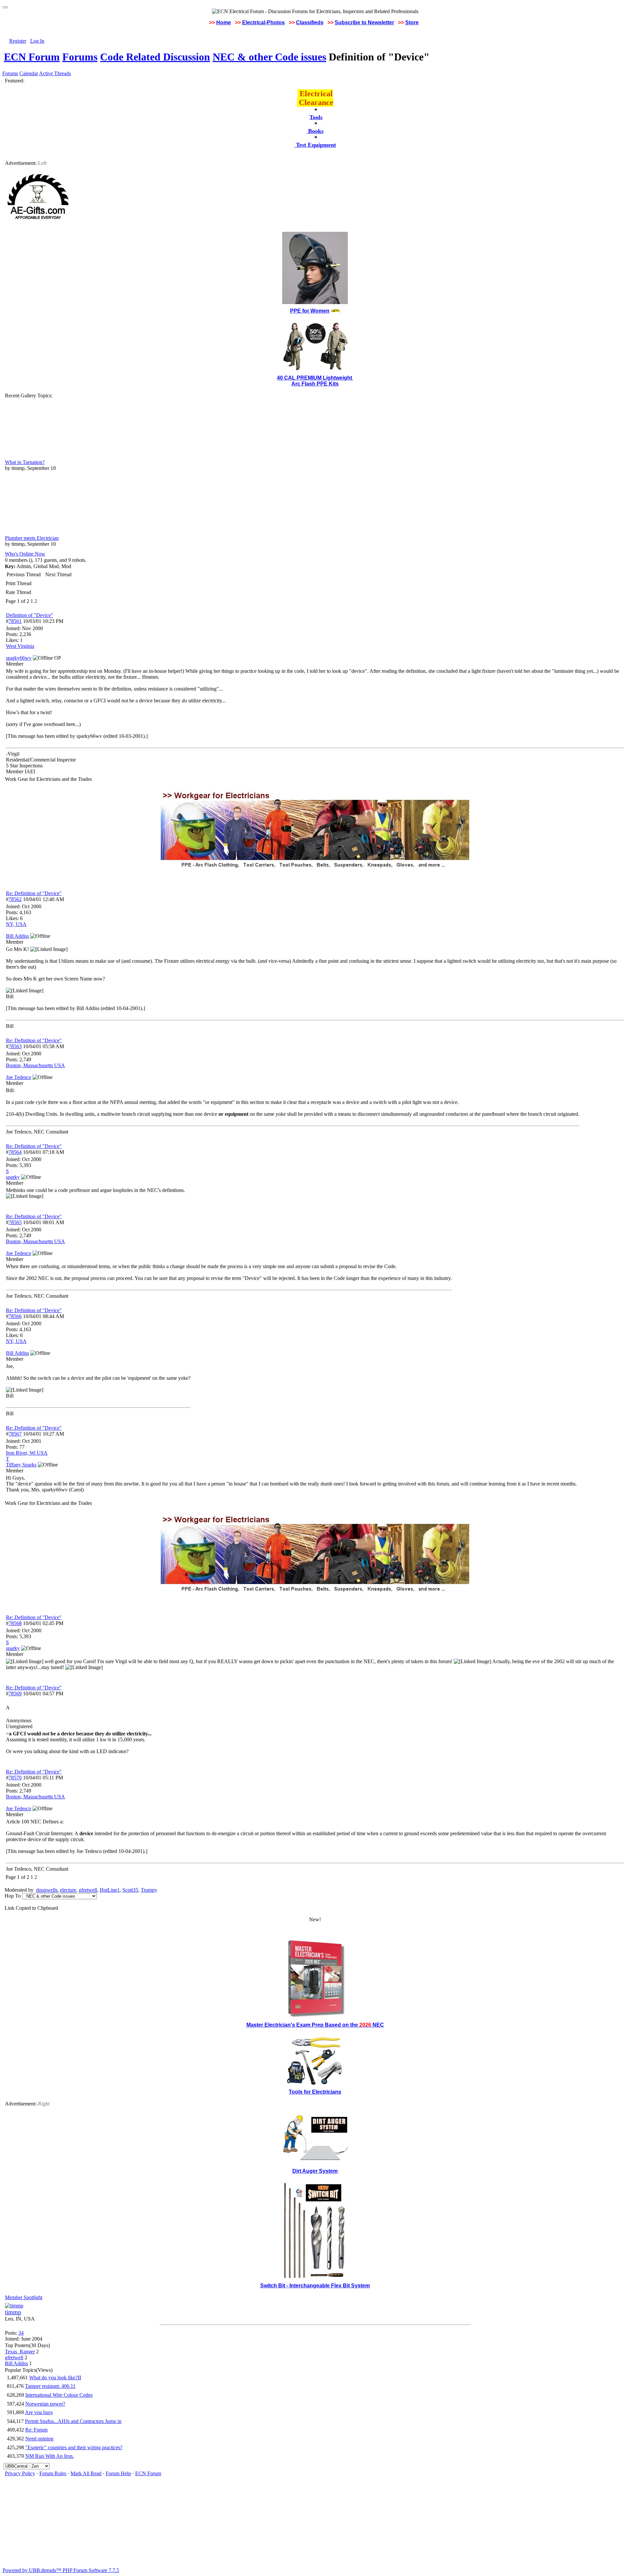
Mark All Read (86, 2473)
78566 (15, 1316)
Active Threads (55, 73)
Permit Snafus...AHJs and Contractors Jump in (73, 2421)
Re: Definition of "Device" (34, 893)
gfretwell (88, 1890)
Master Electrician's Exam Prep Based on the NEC (315, 2025)
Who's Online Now (25, 554)
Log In (37, 41)
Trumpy (149, 1890)
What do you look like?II (55, 2378)
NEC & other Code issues (269, 57)
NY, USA (16, 924)
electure (68, 1890)
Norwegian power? (45, 2404)
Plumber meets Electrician (32, 538)
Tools (316, 117)
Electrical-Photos (263, 22)
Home (224, 22)
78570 (15, 1778)
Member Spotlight (24, 2297)
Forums (80, 57)
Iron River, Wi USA (27, 1453)
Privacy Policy (20, 2473)
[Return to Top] (5, 7)
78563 (15, 1046)
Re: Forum (36, 2430)
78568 (15, 1623)
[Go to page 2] (38, 601)
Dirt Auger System (315, 2171)
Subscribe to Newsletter (364, 22)
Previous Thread (24, 574)
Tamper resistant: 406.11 (50, 2386)
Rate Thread (18, 592)
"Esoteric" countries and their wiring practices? (74, 2447)
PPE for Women (310, 311)
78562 (15, 899)
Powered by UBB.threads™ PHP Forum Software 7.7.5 (61, 2570)
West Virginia (20, 646)
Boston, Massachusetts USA (35, 1065)
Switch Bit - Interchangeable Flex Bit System (315, 2286)
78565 (15, 1222)
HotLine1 (110, 1890)
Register (18, 41)
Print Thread (19, 583)
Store (412, 22)
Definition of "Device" (30, 615)
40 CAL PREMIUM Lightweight (315, 378)
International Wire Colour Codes (59, 2395)
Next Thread (58, 574)
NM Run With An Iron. (50, 2456)
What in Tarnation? (25, 462)
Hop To (13, 1896)
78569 (15, 1694)
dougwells (47, 1890)
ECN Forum (32, 57)
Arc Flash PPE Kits (315, 384)
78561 (15, 621)
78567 (15, 1434)
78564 (15, 1152)
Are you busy (39, 2412)
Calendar (29, 73)
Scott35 (130, 1890)
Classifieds (310, 22)
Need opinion (39, 2439)
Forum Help (118, 2473)
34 (21, 2333)
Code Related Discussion (155, 57)
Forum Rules (53, 2473)
